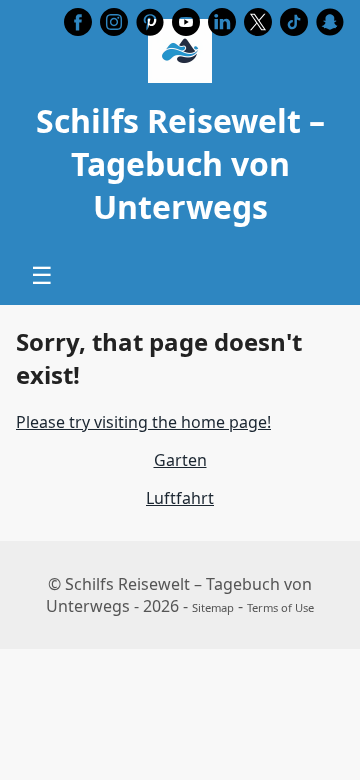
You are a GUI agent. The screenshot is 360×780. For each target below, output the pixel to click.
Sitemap (213, 607)
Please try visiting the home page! (143, 422)
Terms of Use (280, 607)
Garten (180, 460)
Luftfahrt (180, 498)
